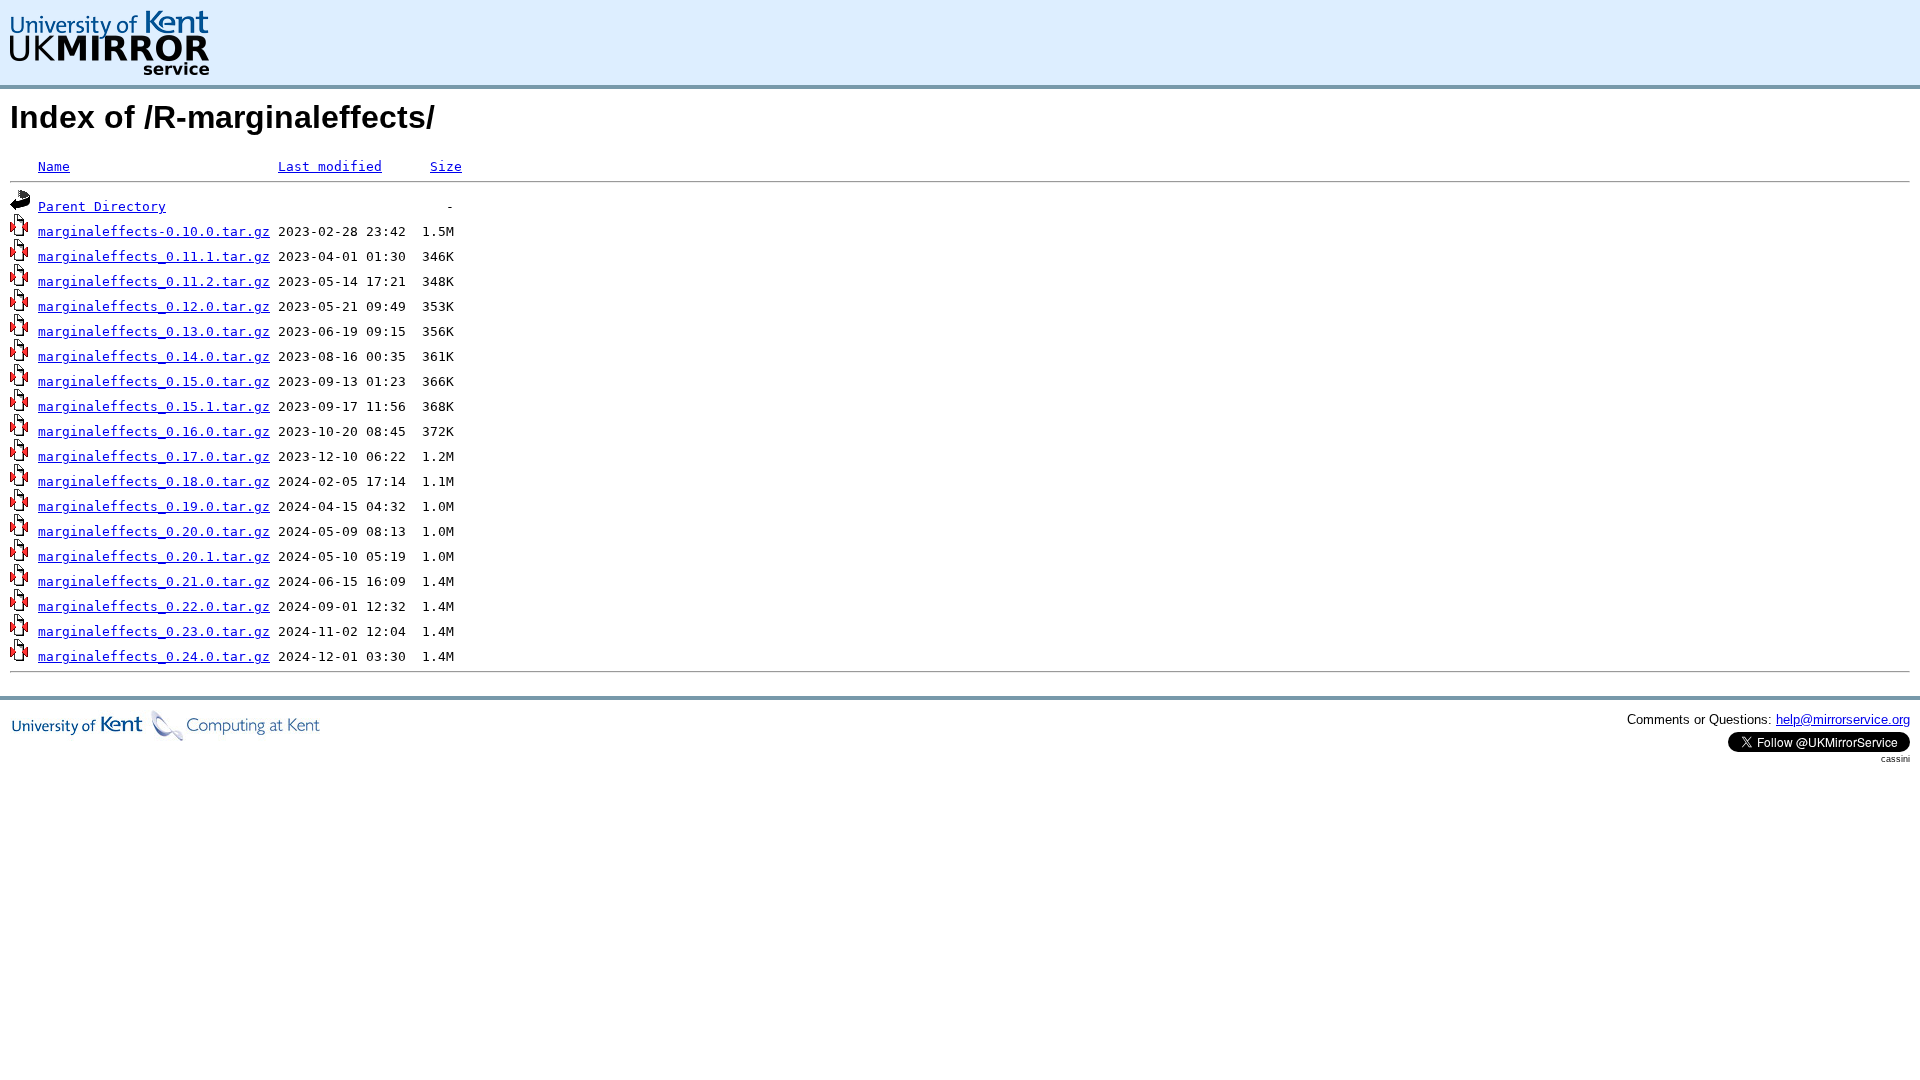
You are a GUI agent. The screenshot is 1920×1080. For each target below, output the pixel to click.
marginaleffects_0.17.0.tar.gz (154, 456)
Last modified (330, 166)
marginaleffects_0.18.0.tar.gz (154, 481)
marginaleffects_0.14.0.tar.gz (154, 356)
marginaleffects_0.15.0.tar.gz (154, 381)
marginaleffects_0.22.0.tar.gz (154, 606)
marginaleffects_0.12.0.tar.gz (154, 306)
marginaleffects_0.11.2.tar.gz (154, 281)
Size (446, 166)
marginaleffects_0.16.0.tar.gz (154, 431)
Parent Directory (102, 206)
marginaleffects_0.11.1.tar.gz (154, 256)
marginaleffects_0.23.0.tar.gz (154, 631)
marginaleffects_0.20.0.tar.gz (154, 531)
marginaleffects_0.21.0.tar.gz (154, 581)
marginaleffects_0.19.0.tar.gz (154, 506)
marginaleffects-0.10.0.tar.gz (154, 231)
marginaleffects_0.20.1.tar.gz (154, 556)
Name (54, 166)
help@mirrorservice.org (1843, 719)
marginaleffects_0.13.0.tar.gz (154, 331)
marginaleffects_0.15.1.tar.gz (154, 406)
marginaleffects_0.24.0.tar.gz (154, 656)
